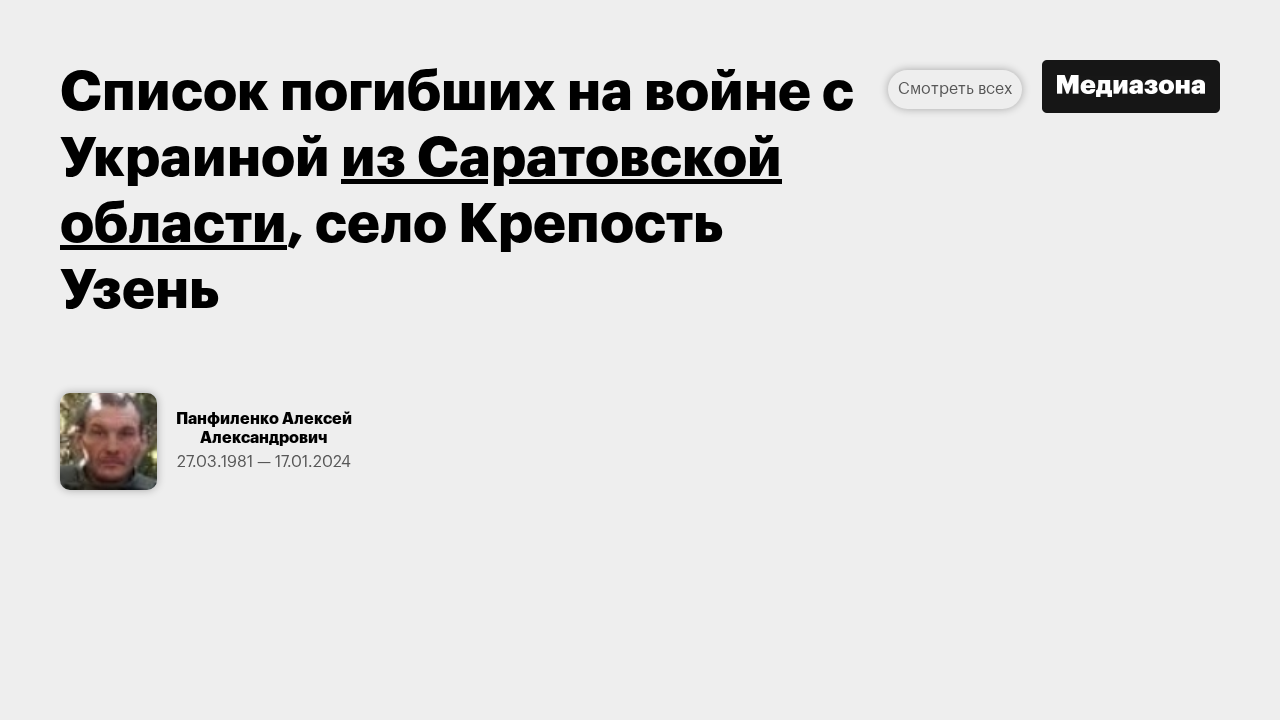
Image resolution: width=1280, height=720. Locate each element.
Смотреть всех (955, 89)
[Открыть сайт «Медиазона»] (1131, 89)
